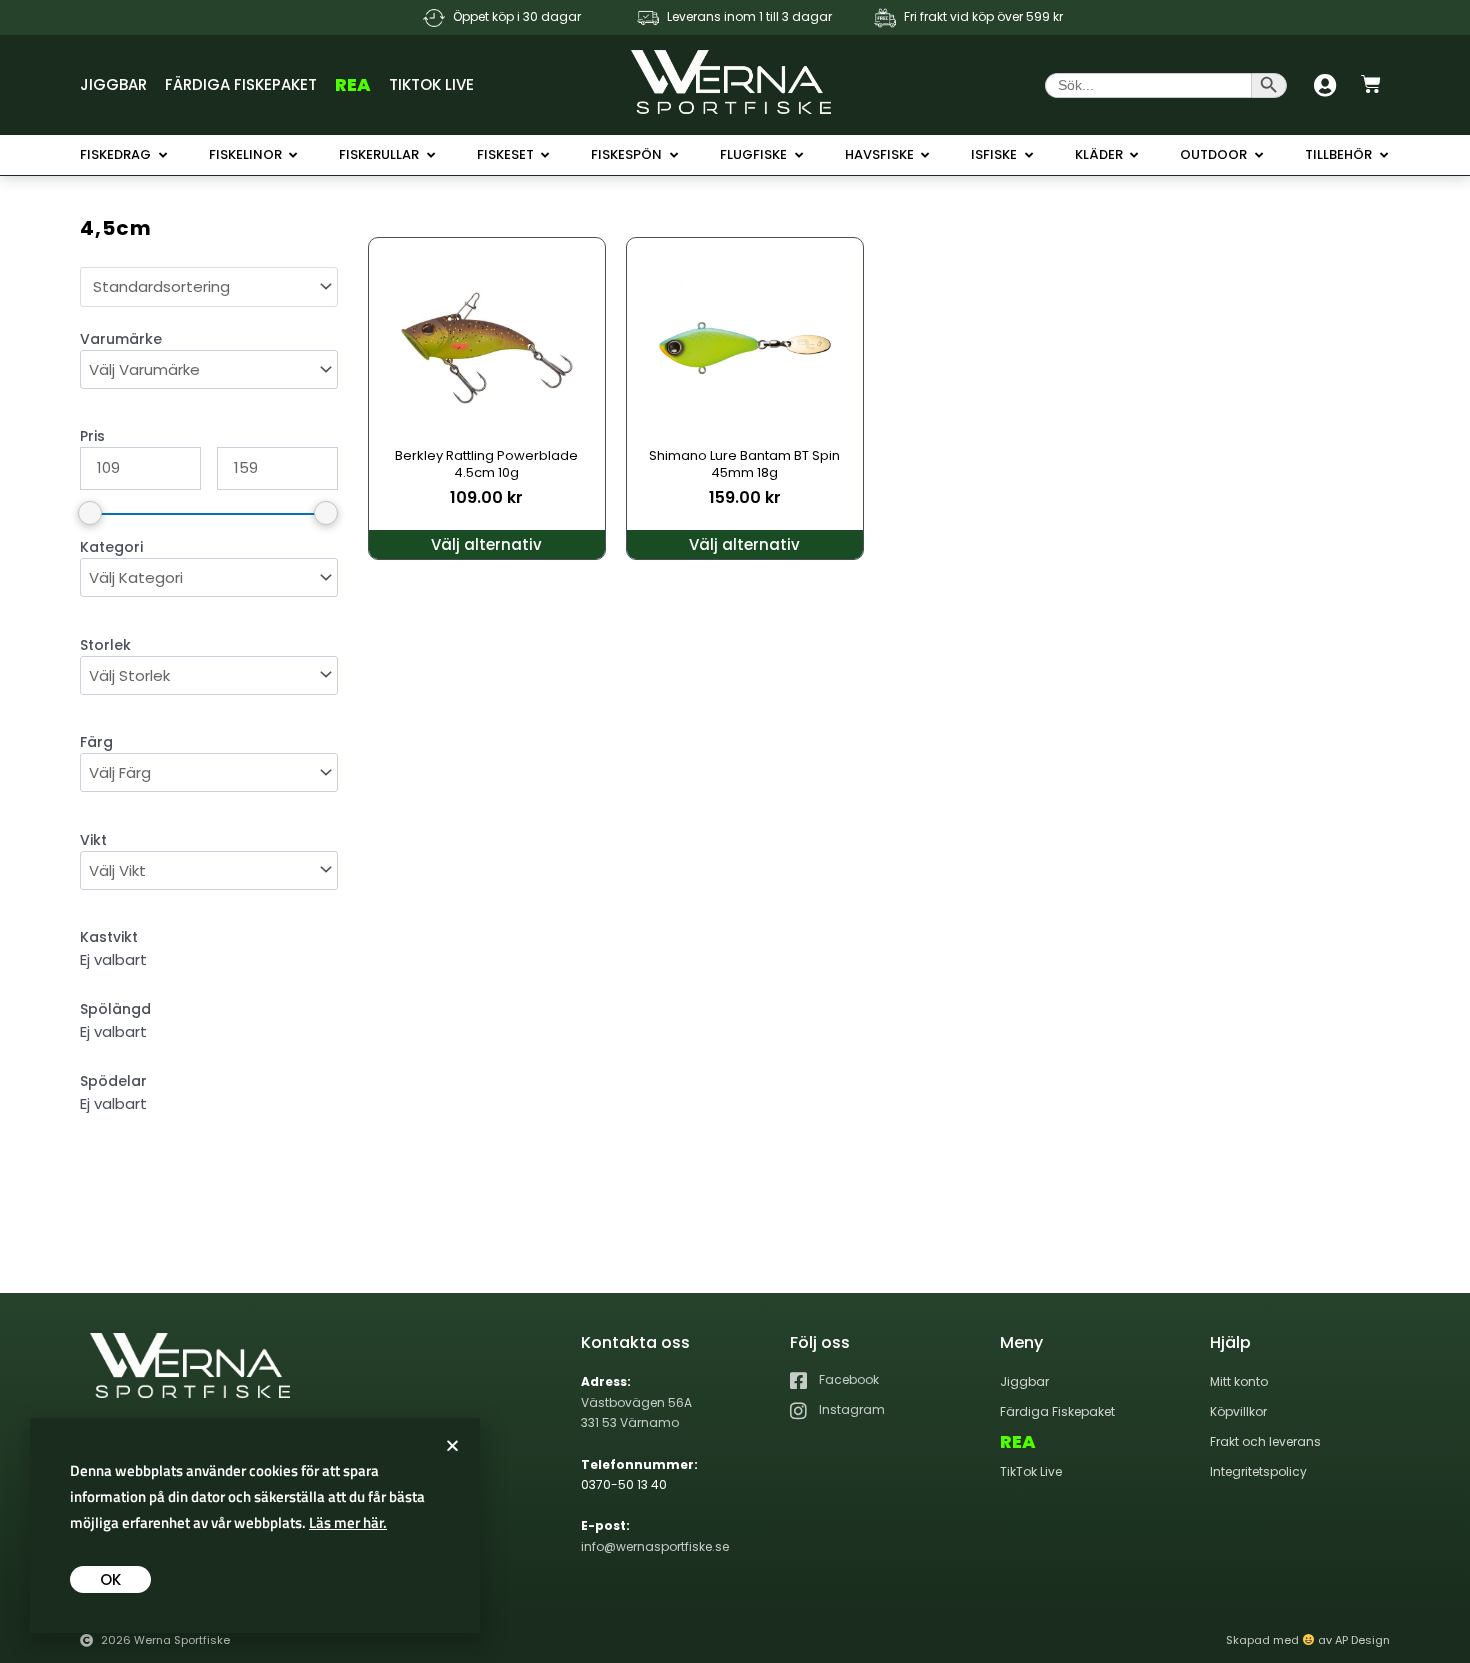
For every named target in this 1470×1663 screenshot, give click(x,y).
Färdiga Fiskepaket (241, 84)
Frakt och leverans (1265, 1441)
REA (353, 84)
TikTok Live (431, 84)
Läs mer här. (348, 1522)
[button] (452, 1445)
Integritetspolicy (1258, 1471)
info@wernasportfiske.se (655, 1546)
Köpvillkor (1238, 1411)
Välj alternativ (486, 544)
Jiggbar (113, 84)
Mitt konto (1239, 1381)
